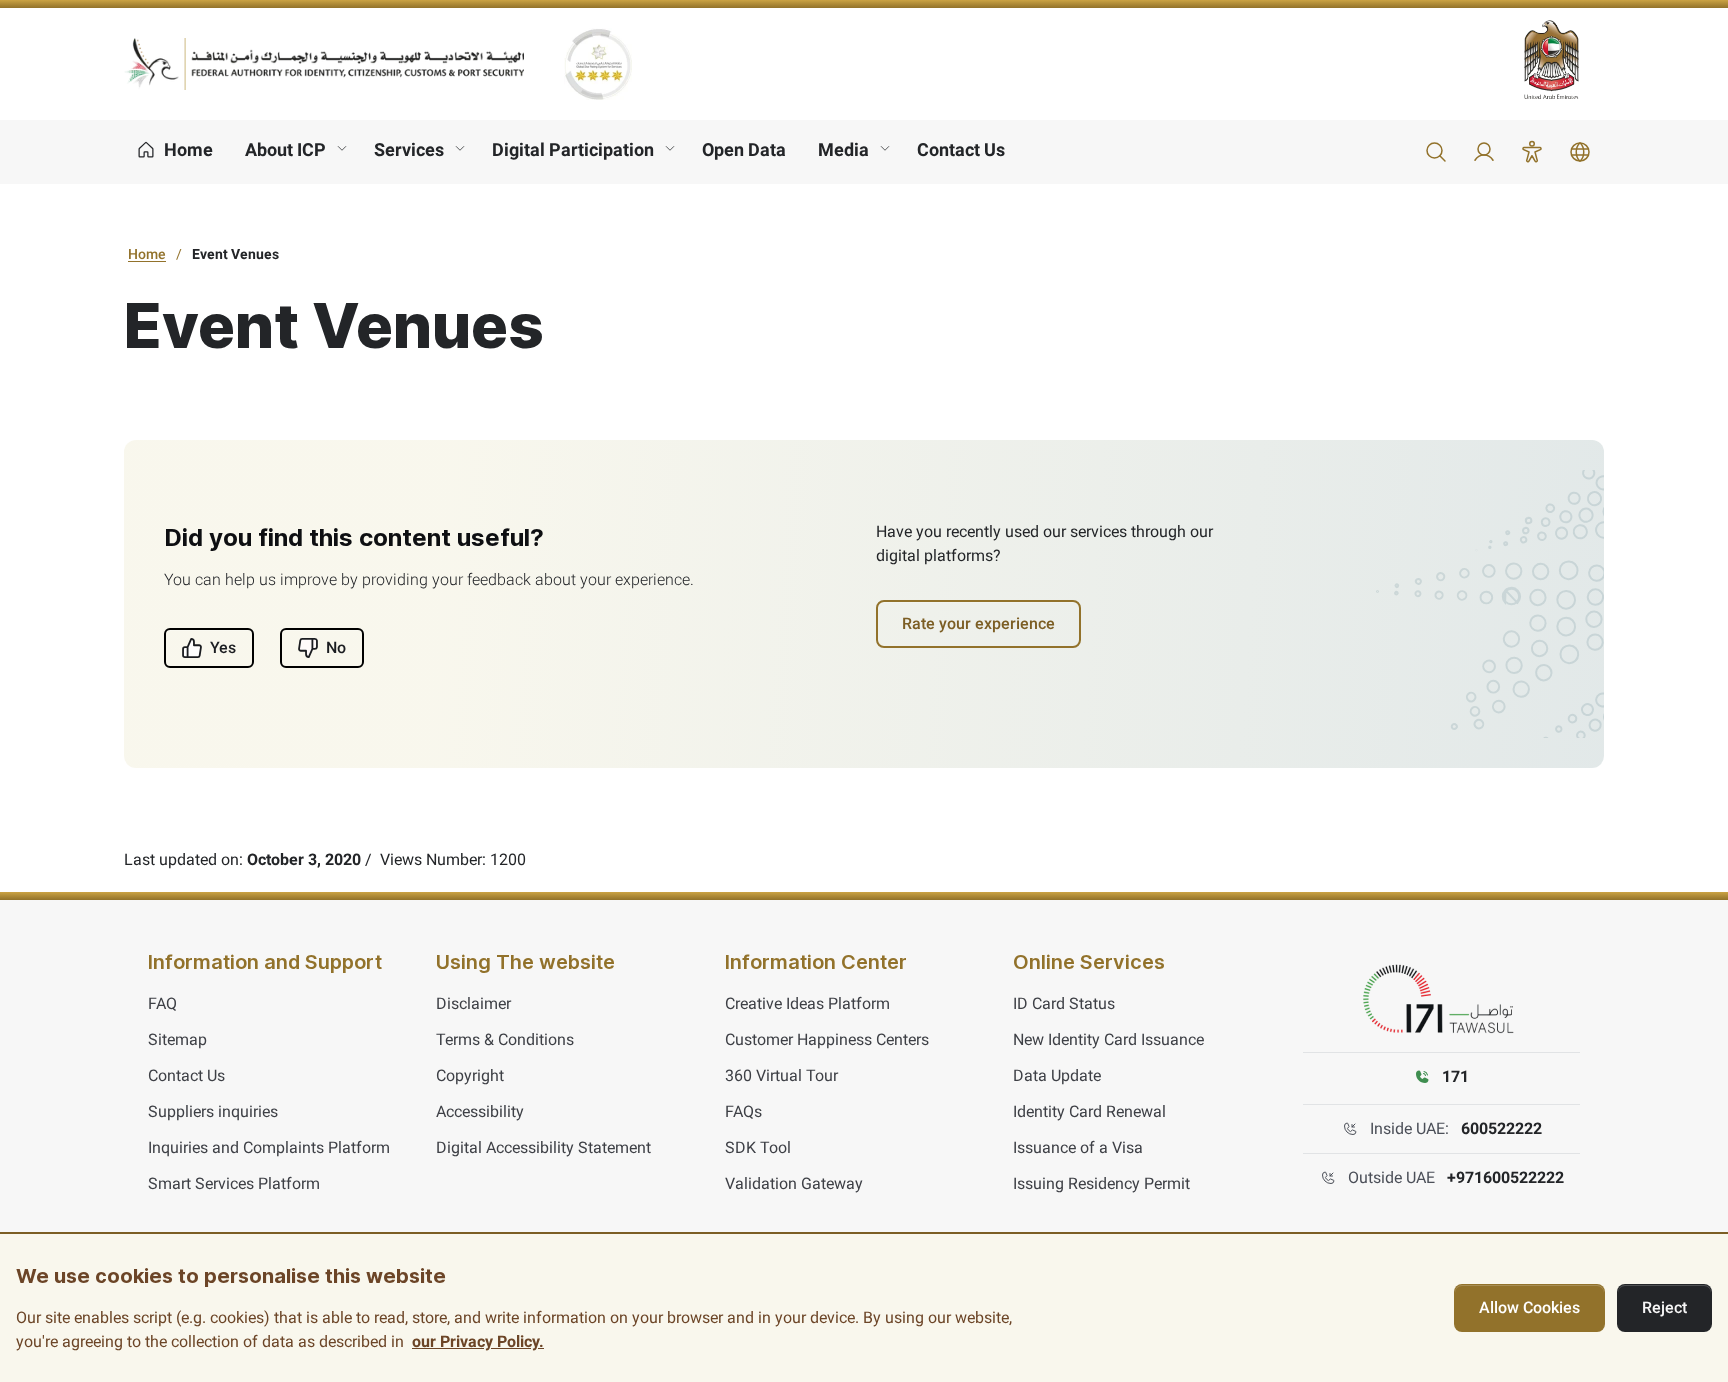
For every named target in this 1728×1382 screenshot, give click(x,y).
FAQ (162, 1003)
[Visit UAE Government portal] (1564, 59)
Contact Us (961, 149)
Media (843, 149)
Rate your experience (978, 623)
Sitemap (177, 1039)
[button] (1436, 152)
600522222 (1501, 1128)
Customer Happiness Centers (827, 1039)
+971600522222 (1505, 1177)
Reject (1664, 1307)
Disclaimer (473, 1003)
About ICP (285, 149)
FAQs (743, 1111)
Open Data (744, 149)
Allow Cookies (1529, 1307)
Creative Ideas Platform (807, 1003)
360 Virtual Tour (781, 1075)
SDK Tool (758, 1147)
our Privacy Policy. (478, 1341)
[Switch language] (1580, 152)
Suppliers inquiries (213, 1111)
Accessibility (480, 1111)
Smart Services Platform (234, 1183)
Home (147, 254)
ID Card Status (1064, 1003)
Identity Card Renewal (1089, 1111)
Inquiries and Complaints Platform (269, 1147)
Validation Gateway (794, 1183)
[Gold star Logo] (598, 64)
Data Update (1057, 1075)
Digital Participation (573, 149)
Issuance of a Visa (1078, 1147)
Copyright (470, 1075)
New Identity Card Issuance (1108, 1039)
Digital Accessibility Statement (543, 1147)
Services (409, 149)
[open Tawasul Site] (1442, 1000)
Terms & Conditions (505, 1039)
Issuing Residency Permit (1101, 1183)
